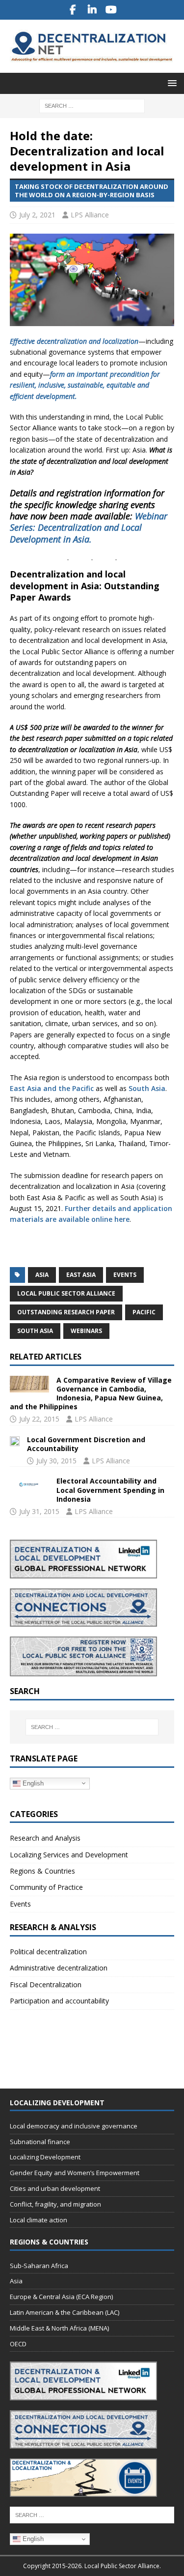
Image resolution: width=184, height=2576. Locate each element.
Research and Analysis (45, 1838)
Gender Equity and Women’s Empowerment (75, 2173)
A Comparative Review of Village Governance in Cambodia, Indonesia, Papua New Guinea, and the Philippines (91, 1394)
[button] (171, 83)
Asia (42, 1275)
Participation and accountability (59, 2001)
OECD (18, 2344)
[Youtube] (111, 10)
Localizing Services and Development (69, 1855)
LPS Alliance (90, 215)
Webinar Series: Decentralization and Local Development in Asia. (89, 528)
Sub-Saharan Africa (39, 2266)
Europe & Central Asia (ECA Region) (61, 2297)
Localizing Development (45, 2157)
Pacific (144, 1312)
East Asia (81, 1275)
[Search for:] (92, 105)
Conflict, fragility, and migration (55, 2204)
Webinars (86, 1331)
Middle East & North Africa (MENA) (59, 2328)
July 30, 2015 (56, 1461)
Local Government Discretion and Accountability (86, 1444)
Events (125, 1275)
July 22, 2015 (39, 1419)
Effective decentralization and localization (74, 341)
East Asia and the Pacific (52, 1088)
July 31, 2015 (39, 1511)
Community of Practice (46, 1887)
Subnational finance (40, 2142)
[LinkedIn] (92, 10)
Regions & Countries (42, 1871)
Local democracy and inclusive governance (74, 2126)
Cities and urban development (55, 2188)
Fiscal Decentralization (46, 1985)
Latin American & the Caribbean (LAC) (65, 2312)
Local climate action (39, 2220)
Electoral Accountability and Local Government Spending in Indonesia (110, 1490)
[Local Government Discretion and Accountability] (15, 1441)
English (32, 1783)
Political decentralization (48, 1952)
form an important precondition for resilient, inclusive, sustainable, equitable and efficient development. (85, 385)
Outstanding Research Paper (66, 1312)
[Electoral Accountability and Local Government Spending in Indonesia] (29, 1485)
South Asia (147, 1088)
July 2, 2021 (37, 215)
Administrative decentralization (59, 1968)
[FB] (73, 10)
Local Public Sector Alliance (66, 1293)
